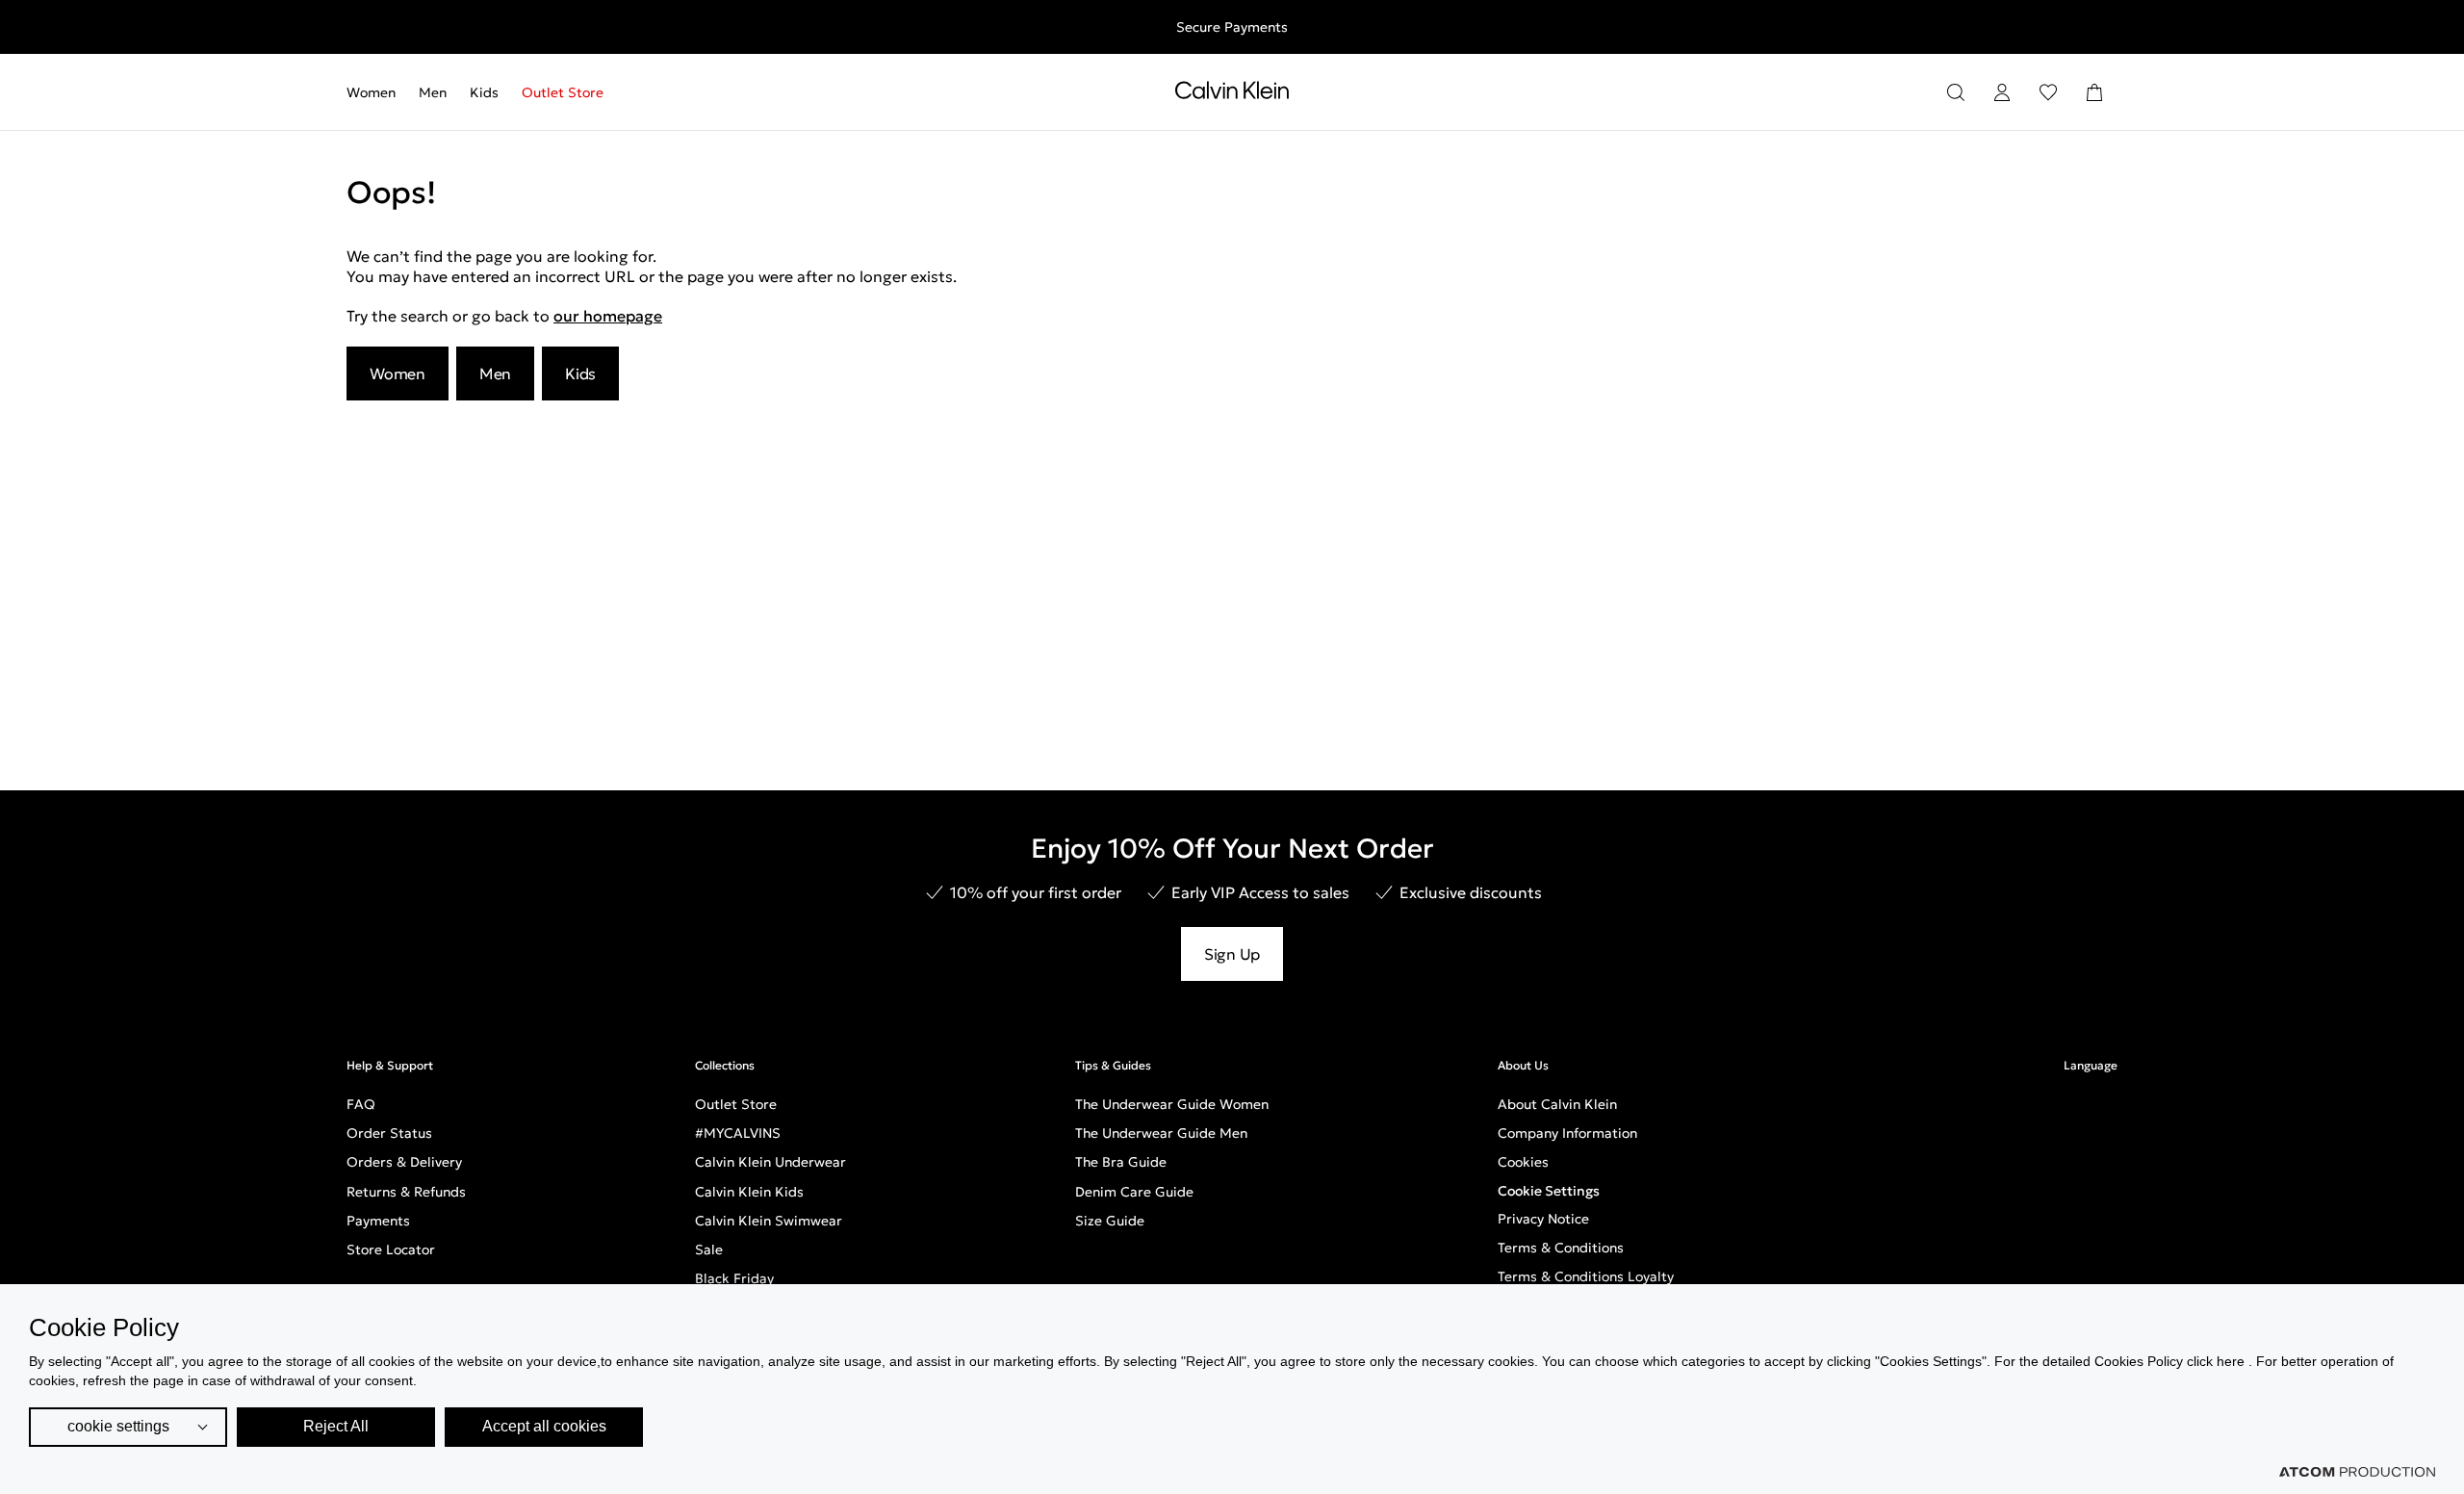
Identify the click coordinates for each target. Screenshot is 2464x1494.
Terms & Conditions (1561, 1248)
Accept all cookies (544, 1426)
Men (433, 92)
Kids (484, 92)
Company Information (1567, 1133)
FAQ (361, 1104)
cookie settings (118, 1426)
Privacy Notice (1543, 1219)
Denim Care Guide (1134, 1192)
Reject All (336, 1426)
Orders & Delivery (404, 1162)
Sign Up (1232, 954)
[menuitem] (377, 92)
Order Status (389, 1133)
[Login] (2002, 92)
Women (371, 92)
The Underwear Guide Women (1172, 1104)
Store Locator (391, 1249)
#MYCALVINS (738, 1133)
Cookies (1523, 1162)
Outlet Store (563, 92)
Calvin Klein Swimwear (769, 1221)
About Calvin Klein (1557, 1104)
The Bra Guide (1121, 1162)
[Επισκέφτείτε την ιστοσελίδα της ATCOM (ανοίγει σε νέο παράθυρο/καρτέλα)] (2357, 1472)
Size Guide (1110, 1221)
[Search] (1956, 92)
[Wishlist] (2048, 92)
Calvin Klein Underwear (770, 1162)
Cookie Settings (1549, 1191)
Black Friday (734, 1278)
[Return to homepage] (1232, 94)
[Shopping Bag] (2094, 92)
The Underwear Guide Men (1161, 1133)
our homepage (608, 316)
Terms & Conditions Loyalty (1586, 1276)
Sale (709, 1249)
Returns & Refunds (406, 1192)
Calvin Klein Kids (749, 1192)
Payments (378, 1221)
